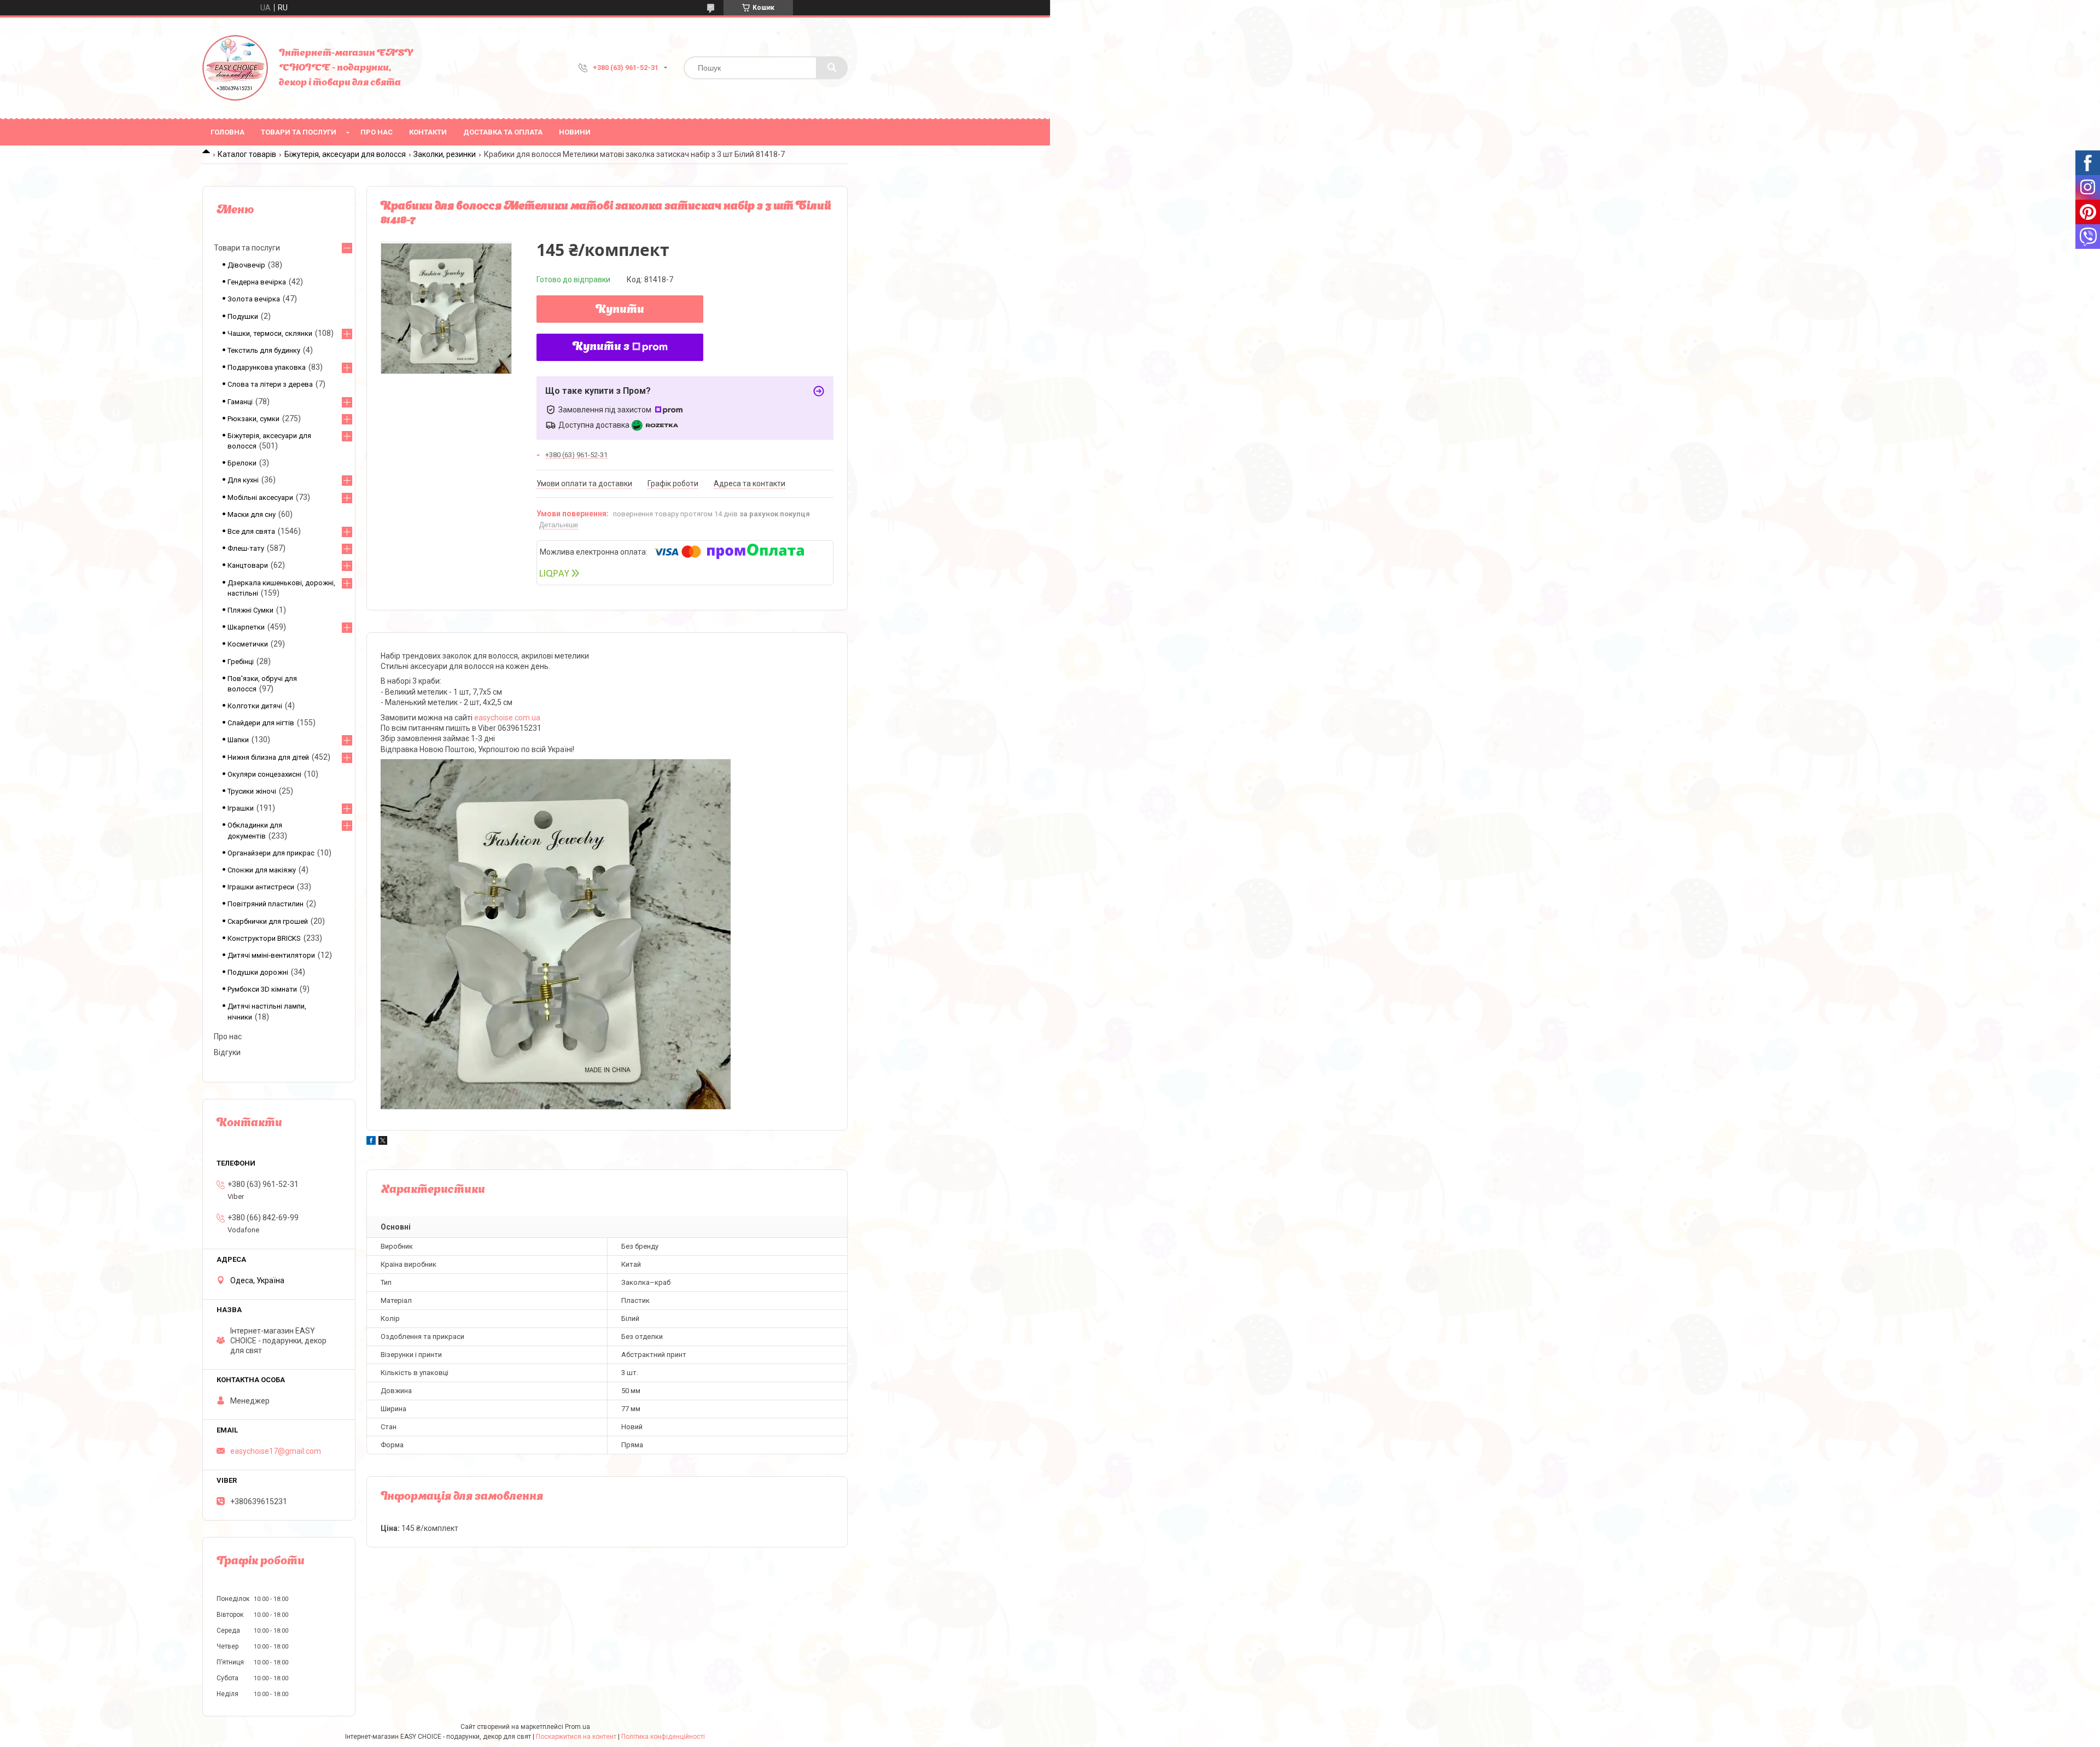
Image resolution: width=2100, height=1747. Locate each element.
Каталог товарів (247, 154)
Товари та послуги (299, 132)
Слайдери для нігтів (261, 723)
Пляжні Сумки (250, 610)
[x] (383, 1142)
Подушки (243, 316)
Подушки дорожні (258, 972)
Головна (227, 132)
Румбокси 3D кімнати (262, 989)
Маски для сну (252, 514)
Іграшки (241, 808)
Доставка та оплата (503, 132)
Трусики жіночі (252, 791)
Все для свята (251, 531)
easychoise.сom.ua (507, 718)
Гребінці (241, 662)
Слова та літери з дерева (270, 384)
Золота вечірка (254, 299)
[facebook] (371, 1142)
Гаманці (240, 402)
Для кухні (243, 480)
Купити (620, 310)
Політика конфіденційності (663, 1737)
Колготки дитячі (255, 706)
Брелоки (242, 463)
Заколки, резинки (445, 154)
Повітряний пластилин (266, 904)
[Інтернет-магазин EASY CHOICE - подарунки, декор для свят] (235, 68)
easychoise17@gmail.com (276, 1451)
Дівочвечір (246, 265)
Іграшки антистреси (261, 887)
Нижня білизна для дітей (268, 757)
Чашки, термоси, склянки (270, 333)
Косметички (248, 644)
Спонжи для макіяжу (262, 870)
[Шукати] (832, 68)
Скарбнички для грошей (268, 921)
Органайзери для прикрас (271, 853)
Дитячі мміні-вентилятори (271, 955)
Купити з (601, 347)
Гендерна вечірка (257, 282)
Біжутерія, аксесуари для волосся (345, 154)
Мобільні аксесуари (260, 497)
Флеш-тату (246, 548)
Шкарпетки (246, 627)
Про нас (377, 132)
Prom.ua (577, 1727)
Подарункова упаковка (267, 367)
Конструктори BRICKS (264, 938)
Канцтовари (248, 565)
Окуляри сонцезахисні (264, 774)
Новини (575, 132)
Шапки (238, 740)
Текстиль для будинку (264, 350)
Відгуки (227, 1052)
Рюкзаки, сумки (253, 419)
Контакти (428, 132)
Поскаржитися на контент (576, 1737)
